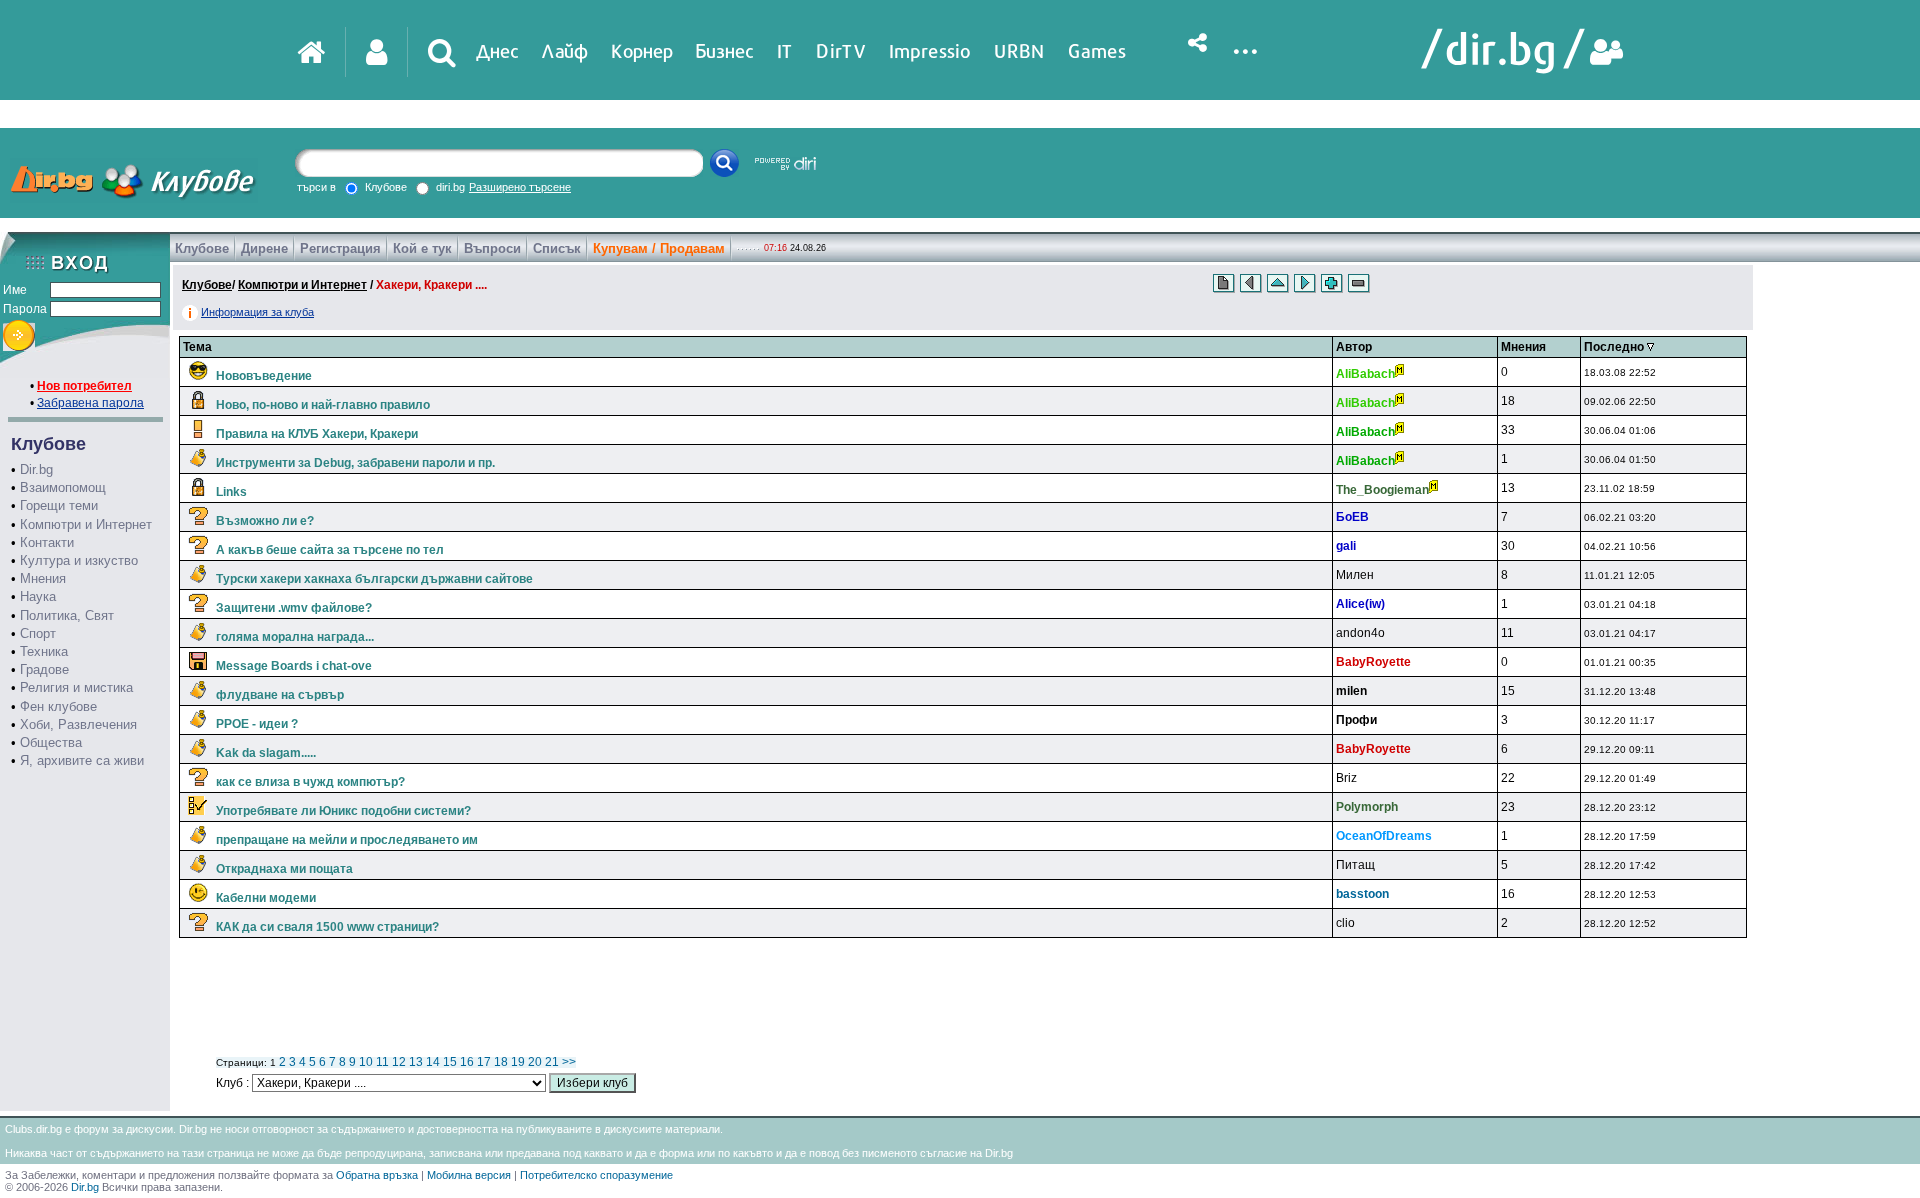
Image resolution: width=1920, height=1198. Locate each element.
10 (366, 1062)
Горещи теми (59, 505)
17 (484, 1062)
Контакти (47, 542)
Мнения (43, 578)
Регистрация (340, 248)
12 (399, 1062)
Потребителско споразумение (596, 1175)
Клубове (202, 248)
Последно (1615, 347)
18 (501, 1062)
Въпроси (492, 248)
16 (467, 1062)
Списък (557, 248)
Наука (38, 596)
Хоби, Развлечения (78, 724)
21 (552, 1062)
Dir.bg (36, 469)
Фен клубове (58, 706)
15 (450, 1062)
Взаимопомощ (63, 487)
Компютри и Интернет (86, 524)
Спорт (38, 633)
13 (416, 1062)
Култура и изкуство (79, 560)
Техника (44, 651)
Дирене (264, 248)
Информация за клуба (257, 312)
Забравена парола (90, 403)
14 (433, 1062)
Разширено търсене (520, 187)
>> (569, 1062)
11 (382, 1062)
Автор (1354, 347)
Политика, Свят (67, 615)
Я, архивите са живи (82, 760)
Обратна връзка (377, 1175)
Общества (51, 742)
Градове (44, 669)
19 (518, 1062)
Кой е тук (422, 248)
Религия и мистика (76, 687)
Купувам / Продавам (659, 248)
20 (535, 1062)
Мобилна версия (469, 1175)
